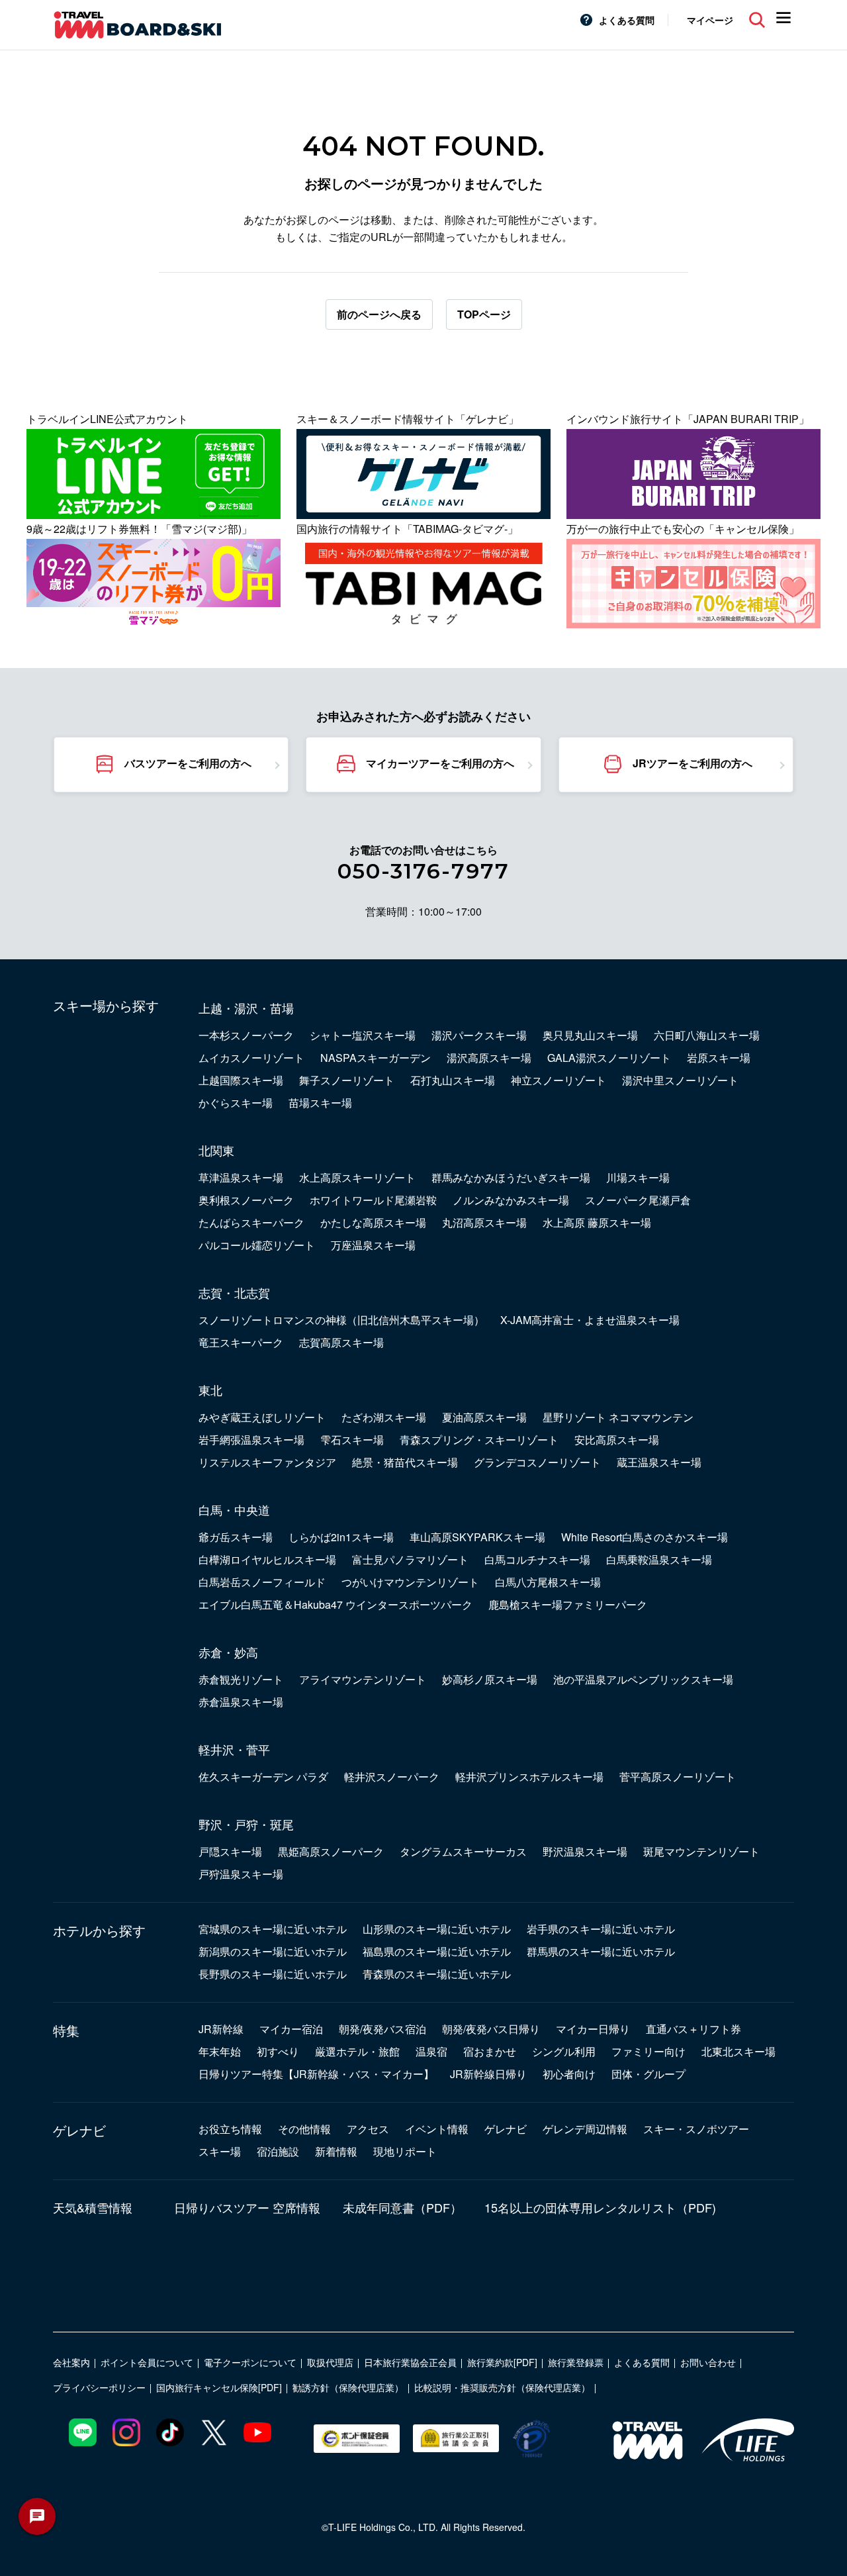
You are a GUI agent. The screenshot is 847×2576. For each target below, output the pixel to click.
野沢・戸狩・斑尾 (246, 1824)
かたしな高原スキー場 (373, 1222)
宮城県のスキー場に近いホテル (273, 1929)
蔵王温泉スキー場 (659, 1462)
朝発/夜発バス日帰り (491, 2029)
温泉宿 (431, 2051)
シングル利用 (564, 2051)
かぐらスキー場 (236, 1103)
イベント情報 (437, 2129)
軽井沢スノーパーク (392, 1777)
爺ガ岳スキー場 (236, 1537)
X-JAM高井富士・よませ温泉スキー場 (590, 1320)
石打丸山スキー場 (453, 1080)
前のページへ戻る (379, 314)
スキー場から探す (106, 1006)
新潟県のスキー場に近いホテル (273, 1951)
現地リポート (405, 2151)
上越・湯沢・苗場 (246, 1008)
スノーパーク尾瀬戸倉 (638, 1200)
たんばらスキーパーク (251, 1222)
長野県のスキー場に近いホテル (273, 1974)
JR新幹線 (221, 2029)
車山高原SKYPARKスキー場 (477, 1537)
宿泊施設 (278, 2151)
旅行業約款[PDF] (502, 2362)
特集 (66, 2030)
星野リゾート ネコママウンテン (618, 1417)
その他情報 (304, 2129)
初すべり (278, 2051)
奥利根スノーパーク (246, 1200)
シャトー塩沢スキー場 (363, 1035)
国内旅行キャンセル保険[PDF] (219, 2387)
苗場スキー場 (320, 1103)
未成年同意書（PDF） (402, 2207)
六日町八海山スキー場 (707, 1035)
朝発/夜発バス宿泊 (382, 2029)
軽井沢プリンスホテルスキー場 (529, 1777)
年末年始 (220, 2051)
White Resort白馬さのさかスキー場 (645, 1537)
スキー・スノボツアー (696, 2129)
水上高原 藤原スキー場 (597, 1222)
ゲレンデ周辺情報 (585, 2129)
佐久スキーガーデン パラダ (263, 1777)
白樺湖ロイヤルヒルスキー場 (267, 1559)
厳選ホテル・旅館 (357, 2051)
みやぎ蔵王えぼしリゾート (262, 1417)
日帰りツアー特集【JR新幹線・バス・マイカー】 (316, 2074)
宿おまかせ (490, 2051)
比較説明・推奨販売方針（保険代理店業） (502, 2387)
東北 (210, 1390)
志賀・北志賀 (234, 1292)
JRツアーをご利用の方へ (692, 763)
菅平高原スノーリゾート (678, 1777)
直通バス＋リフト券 (693, 2029)
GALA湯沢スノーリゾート (609, 1058)
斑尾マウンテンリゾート (701, 1851)
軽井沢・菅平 (234, 1749)
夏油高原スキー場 (484, 1417)
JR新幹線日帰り (488, 2074)
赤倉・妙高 (228, 1652)
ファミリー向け (648, 2051)
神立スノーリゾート (558, 1080)
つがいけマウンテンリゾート (410, 1582)
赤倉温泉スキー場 (241, 1702)
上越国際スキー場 (241, 1080)
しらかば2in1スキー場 (341, 1537)
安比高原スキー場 (617, 1440)
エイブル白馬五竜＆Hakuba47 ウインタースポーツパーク (335, 1604)
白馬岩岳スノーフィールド (262, 1582)
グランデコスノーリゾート (537, 1462)
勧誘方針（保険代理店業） (348, 2387)
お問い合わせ (708, 2362)
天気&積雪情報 (93, 2207)
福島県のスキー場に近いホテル (437, 1951)
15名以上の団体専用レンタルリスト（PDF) (600, 2207)
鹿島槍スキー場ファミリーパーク (568, 1604)
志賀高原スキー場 (341, 1342)
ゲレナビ (79, 2130)
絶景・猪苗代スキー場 (405, 1462)
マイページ (710, 20)
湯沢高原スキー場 (489, 1058)
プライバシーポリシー (99, 2387)
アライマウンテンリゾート (363, 1679)
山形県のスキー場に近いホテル (437, 1929)
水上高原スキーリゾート (357, 1177)
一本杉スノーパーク (246, 1035)
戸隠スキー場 (230, 1851)
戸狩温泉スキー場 (241, 1874)
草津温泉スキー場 (241, 1177)
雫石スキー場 (352, 1440)
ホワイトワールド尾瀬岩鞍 (373, 1200)
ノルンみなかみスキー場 (511, 1200)
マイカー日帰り (593, 2029)
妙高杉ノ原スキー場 (490, 1679)
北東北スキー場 (738, 2051)
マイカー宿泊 (291, 2029)
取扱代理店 (330, 2362)
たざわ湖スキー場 (384, 1417)
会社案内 (71, 2362)
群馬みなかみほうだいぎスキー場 (511, 1177)
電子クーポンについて (250, 2362)
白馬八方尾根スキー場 (548, 1582)
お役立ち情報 (230, 2129)
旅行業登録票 (576, 2362)
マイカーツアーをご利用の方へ (440, 763)
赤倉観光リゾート (241, 1679)
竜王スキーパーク (241, 1342)
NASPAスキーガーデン (376, 1058)
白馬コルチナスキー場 (537, 1559)
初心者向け (569, 2074)
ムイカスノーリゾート (251, 1058)
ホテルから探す (99, 1931)
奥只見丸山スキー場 (590, 1035)
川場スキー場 (638, 1177)
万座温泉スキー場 (373, 1245)
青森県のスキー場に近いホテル (437, 1974)
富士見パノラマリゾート (410, 1559)
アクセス (368, 2129)
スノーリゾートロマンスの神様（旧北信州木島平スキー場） (341, 1320)
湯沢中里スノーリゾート (680, 1080)
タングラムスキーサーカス (463, 1851)
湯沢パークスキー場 (479, 1035)
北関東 (216, 1150)
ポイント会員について (147, 2362)
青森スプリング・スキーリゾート (479, 1440)
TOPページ (484, 314)
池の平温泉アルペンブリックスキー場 (643, 1679)
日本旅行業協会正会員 (410, 2362)
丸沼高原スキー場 (484, 1222)
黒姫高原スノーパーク (331, 1851)
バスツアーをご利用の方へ (188, 763)
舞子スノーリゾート (347, 1080)
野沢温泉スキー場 (585, 1851)
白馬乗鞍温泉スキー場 (659, 1559)
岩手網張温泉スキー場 (251, 1440)
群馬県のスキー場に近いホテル (601, 1951)
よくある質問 (627, 20)
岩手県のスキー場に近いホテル (601, 1929)
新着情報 (336, 2151)
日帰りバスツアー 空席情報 (247, 2207)
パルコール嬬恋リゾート (257, 1245)
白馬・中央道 (234, 1509)
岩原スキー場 (719, 1058)
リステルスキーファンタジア (267, 1462)
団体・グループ (648, 2074)
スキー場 (220, 2151)
